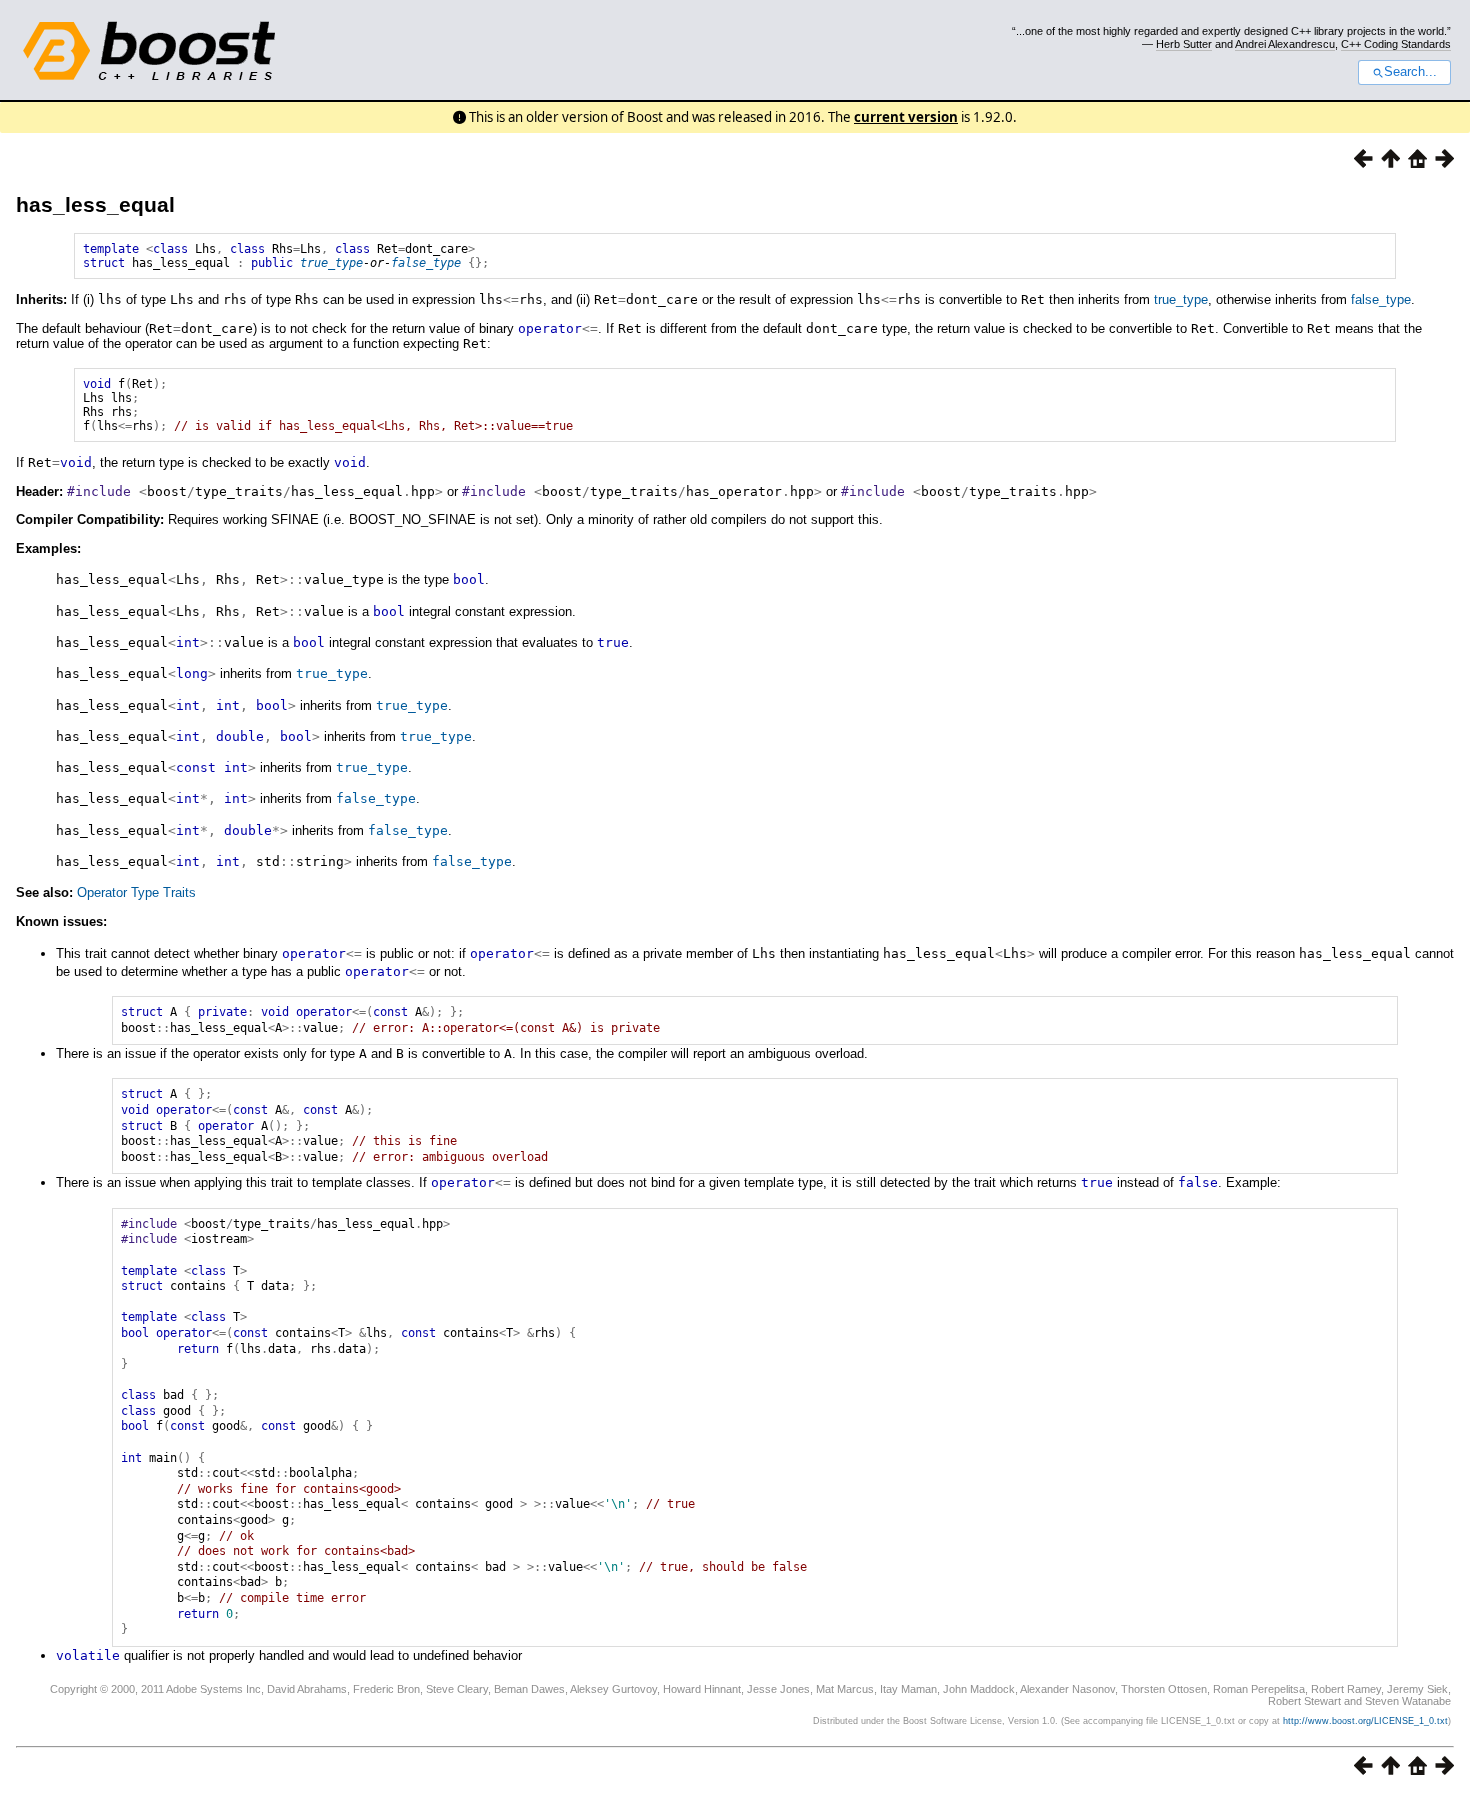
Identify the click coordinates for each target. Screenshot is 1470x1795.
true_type (331, 263)
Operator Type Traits (136, 892)
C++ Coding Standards (1396, 44)
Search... (1410, 72)
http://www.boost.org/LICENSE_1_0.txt (1365, 1721)
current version (906, 117)
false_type (426, 263)
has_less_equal (95, 204)
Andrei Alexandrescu (1285, 44)
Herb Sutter (1184, 44)
